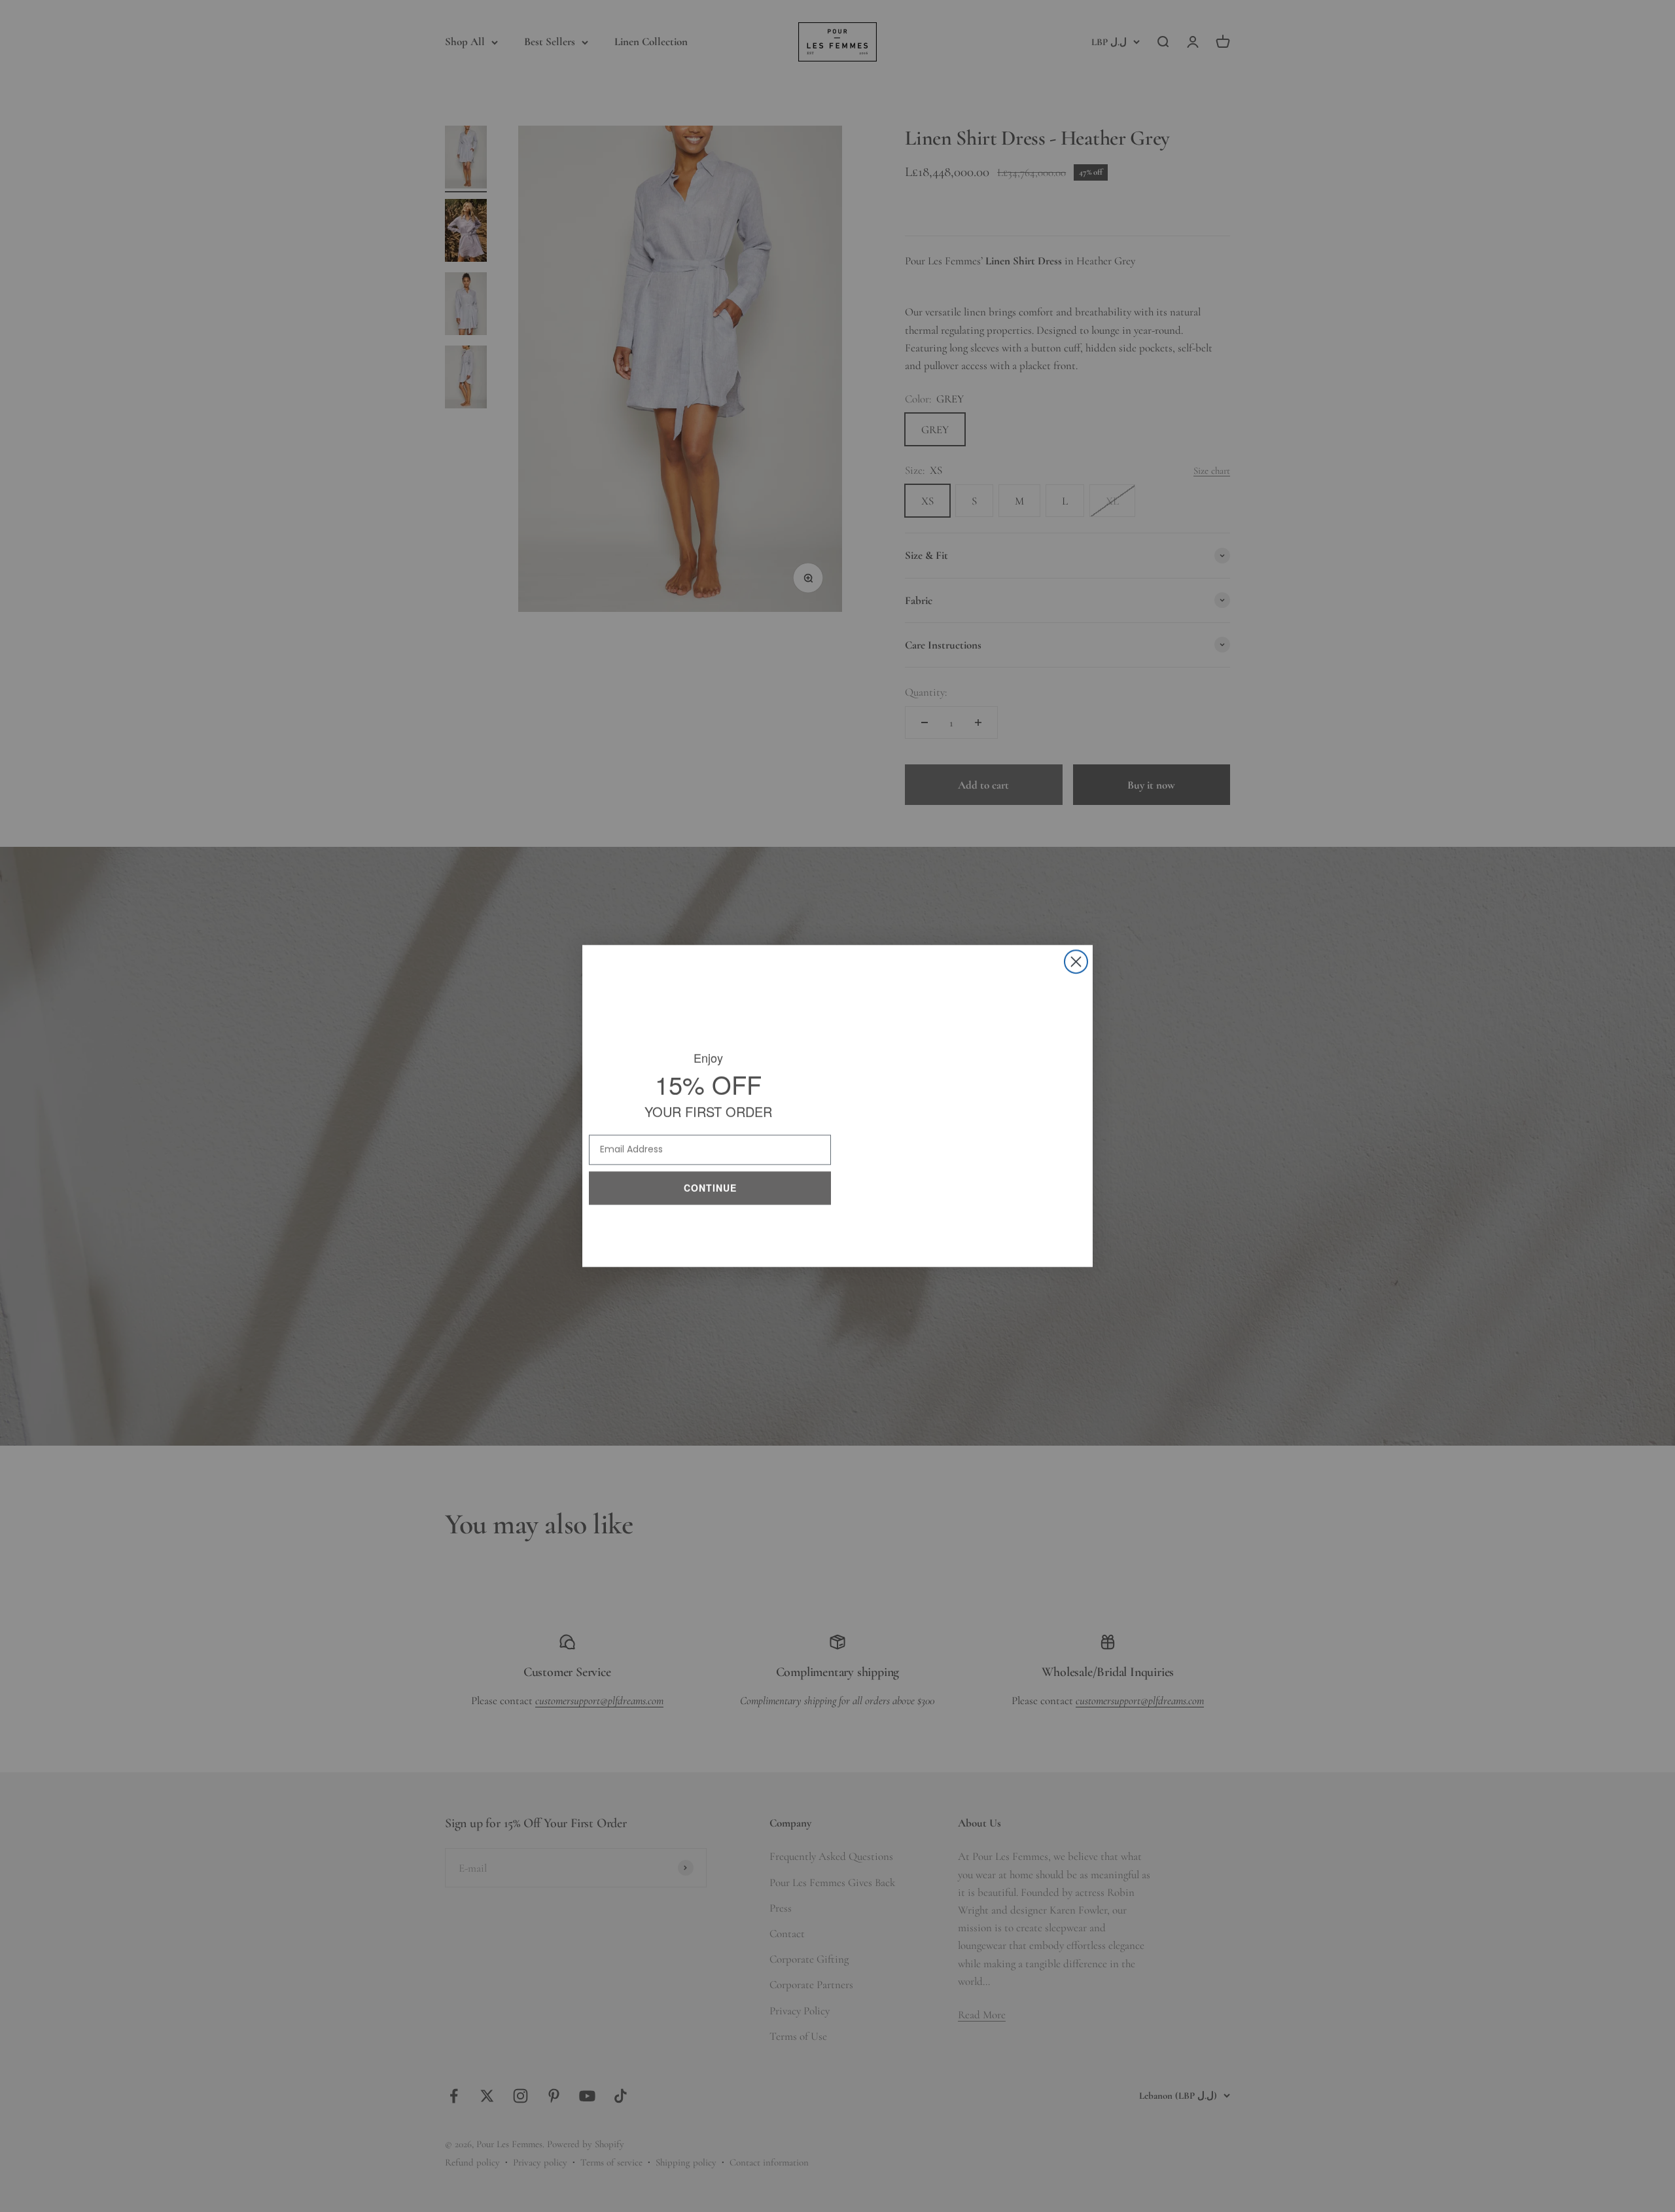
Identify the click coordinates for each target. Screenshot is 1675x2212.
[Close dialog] (1076, 962)
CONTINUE (710, 1185)
